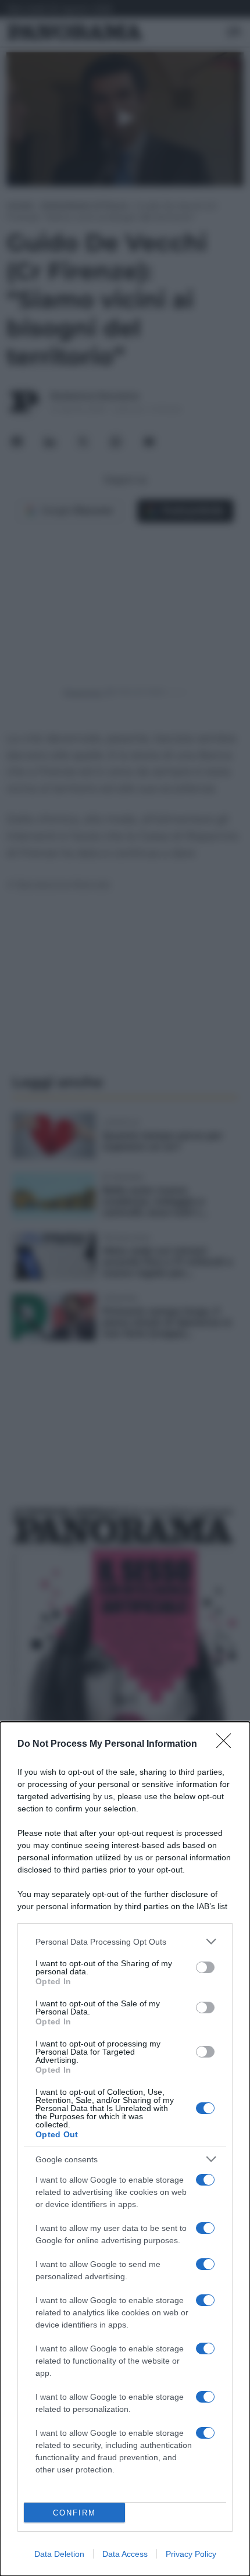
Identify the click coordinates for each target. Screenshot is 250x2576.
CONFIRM (74, 2513)
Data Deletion (59, 2554)
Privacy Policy (191, 2554)
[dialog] (125, 2149)
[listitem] (125, 1941)
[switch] (205, 1967)
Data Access (125, 2554)
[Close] (227, 1744)
